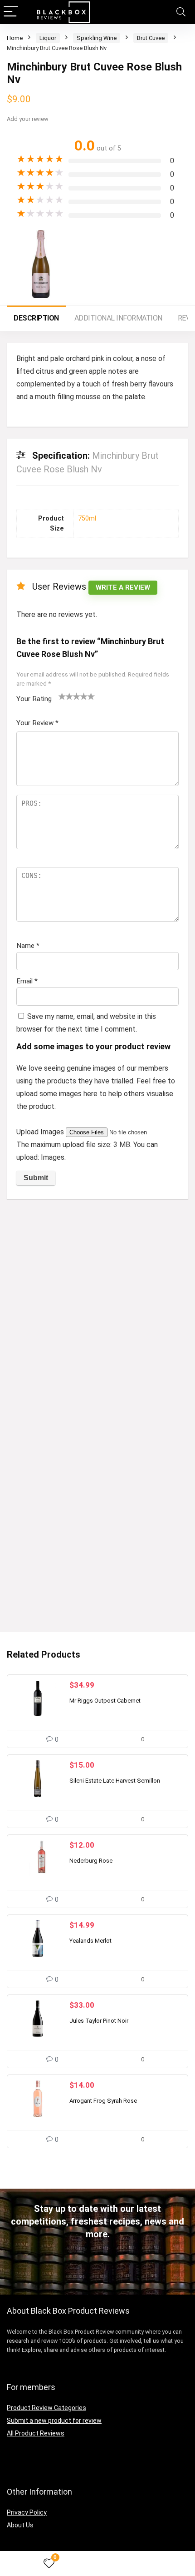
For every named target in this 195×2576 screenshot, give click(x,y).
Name (28, 946)
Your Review (37, 723)
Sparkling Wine (97, 38)
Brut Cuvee (151, 38)
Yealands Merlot (90, 1941)
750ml (87, 519)
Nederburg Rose (91, 1861)
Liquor (48, 38)
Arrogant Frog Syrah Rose (103, 2101)
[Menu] (11, 12)
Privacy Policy (27, 2512)
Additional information (118, 318)
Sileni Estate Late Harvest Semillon (115, 1781)
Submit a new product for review (54, 2421)
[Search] (181, 12)
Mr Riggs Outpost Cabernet (105, 1701)
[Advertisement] (97, 1308)
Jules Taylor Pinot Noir (99, 2021)
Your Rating (34, 699)
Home (15, 38)
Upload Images (41, 1132)
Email (27, 981)
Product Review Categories (46, 2408)
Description (36, 318)
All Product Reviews (36, 2433)
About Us (20, 2525)
